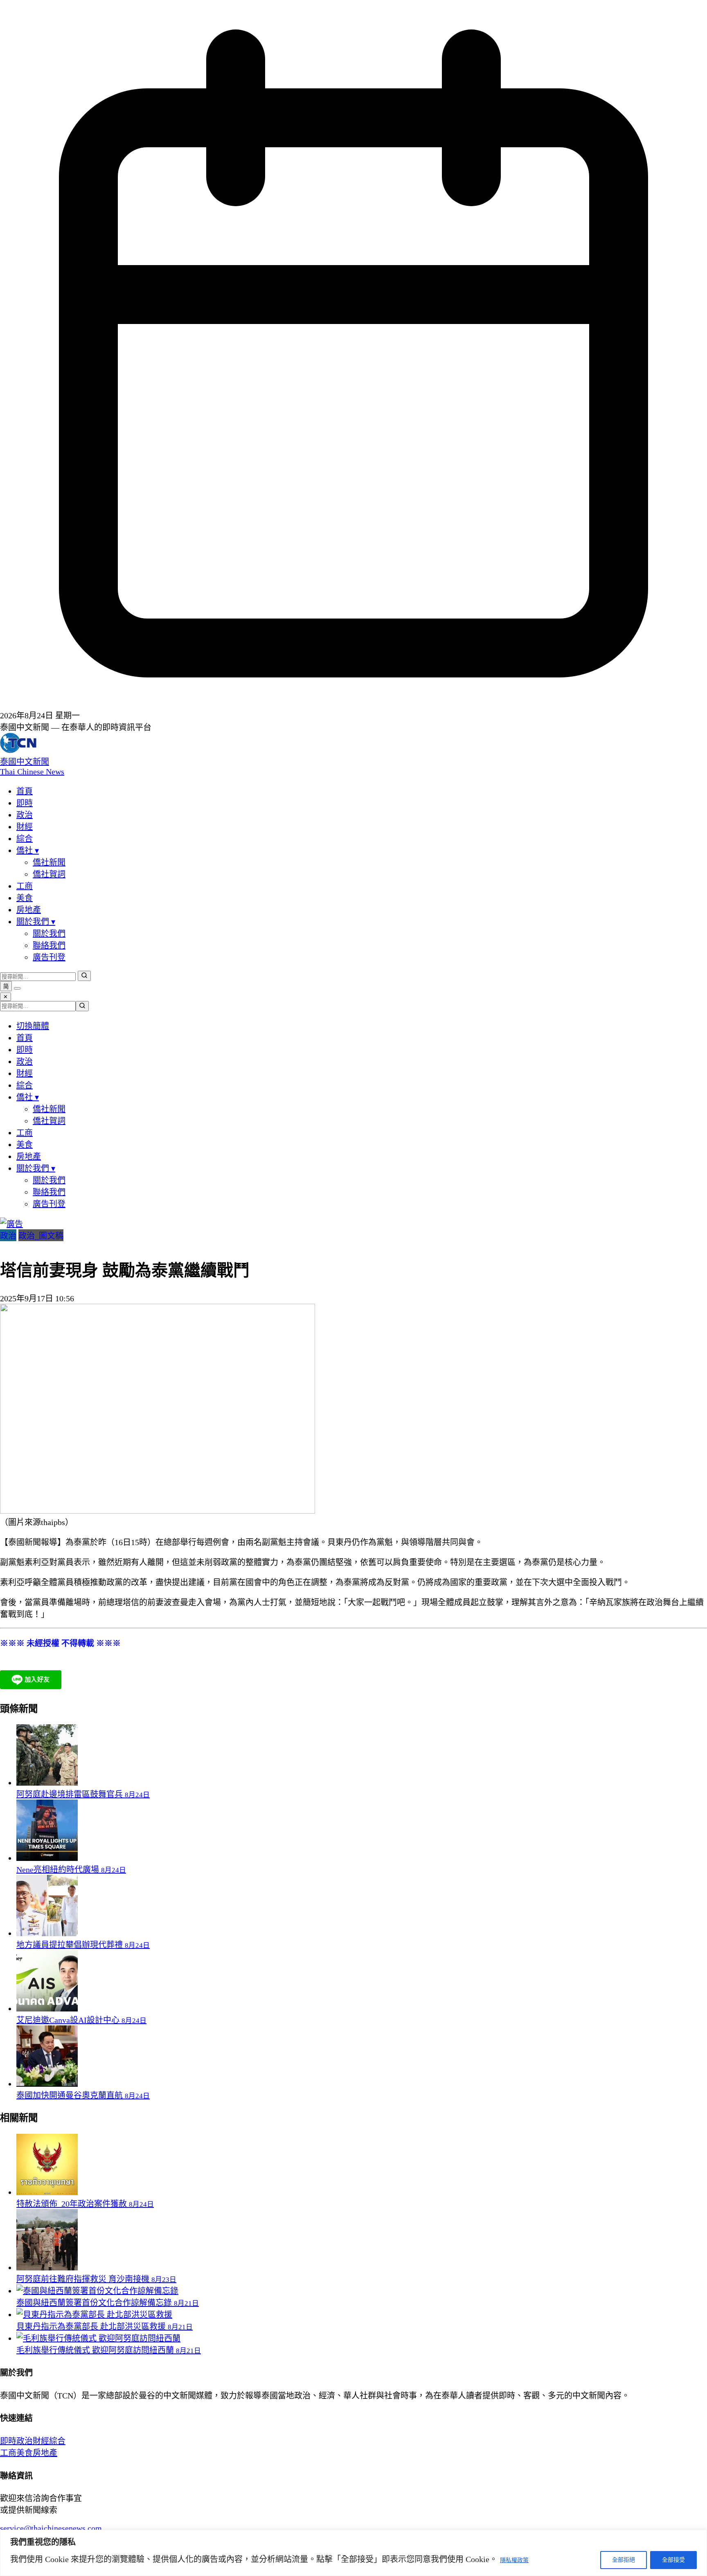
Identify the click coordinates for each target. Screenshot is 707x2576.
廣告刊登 (49, 957)
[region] (353, 2553)
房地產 (29, 910)
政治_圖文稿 (41, 1236)
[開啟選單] (17, 988)
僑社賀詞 (49, 874)
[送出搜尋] (84, 976)
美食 (25, 898)
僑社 (28, 850)
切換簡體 (33, 1026)
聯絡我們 (49, 945)
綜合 (25, 839)
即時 (25, 803)
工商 (25, 886)
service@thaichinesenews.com (51, 2528)
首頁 (25, 791)
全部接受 (673, 2560)
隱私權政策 (514, 2560)
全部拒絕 (624, 2560)
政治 (25, 815)
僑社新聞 (49, 862)
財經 (25, 827)
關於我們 (36, 922)
